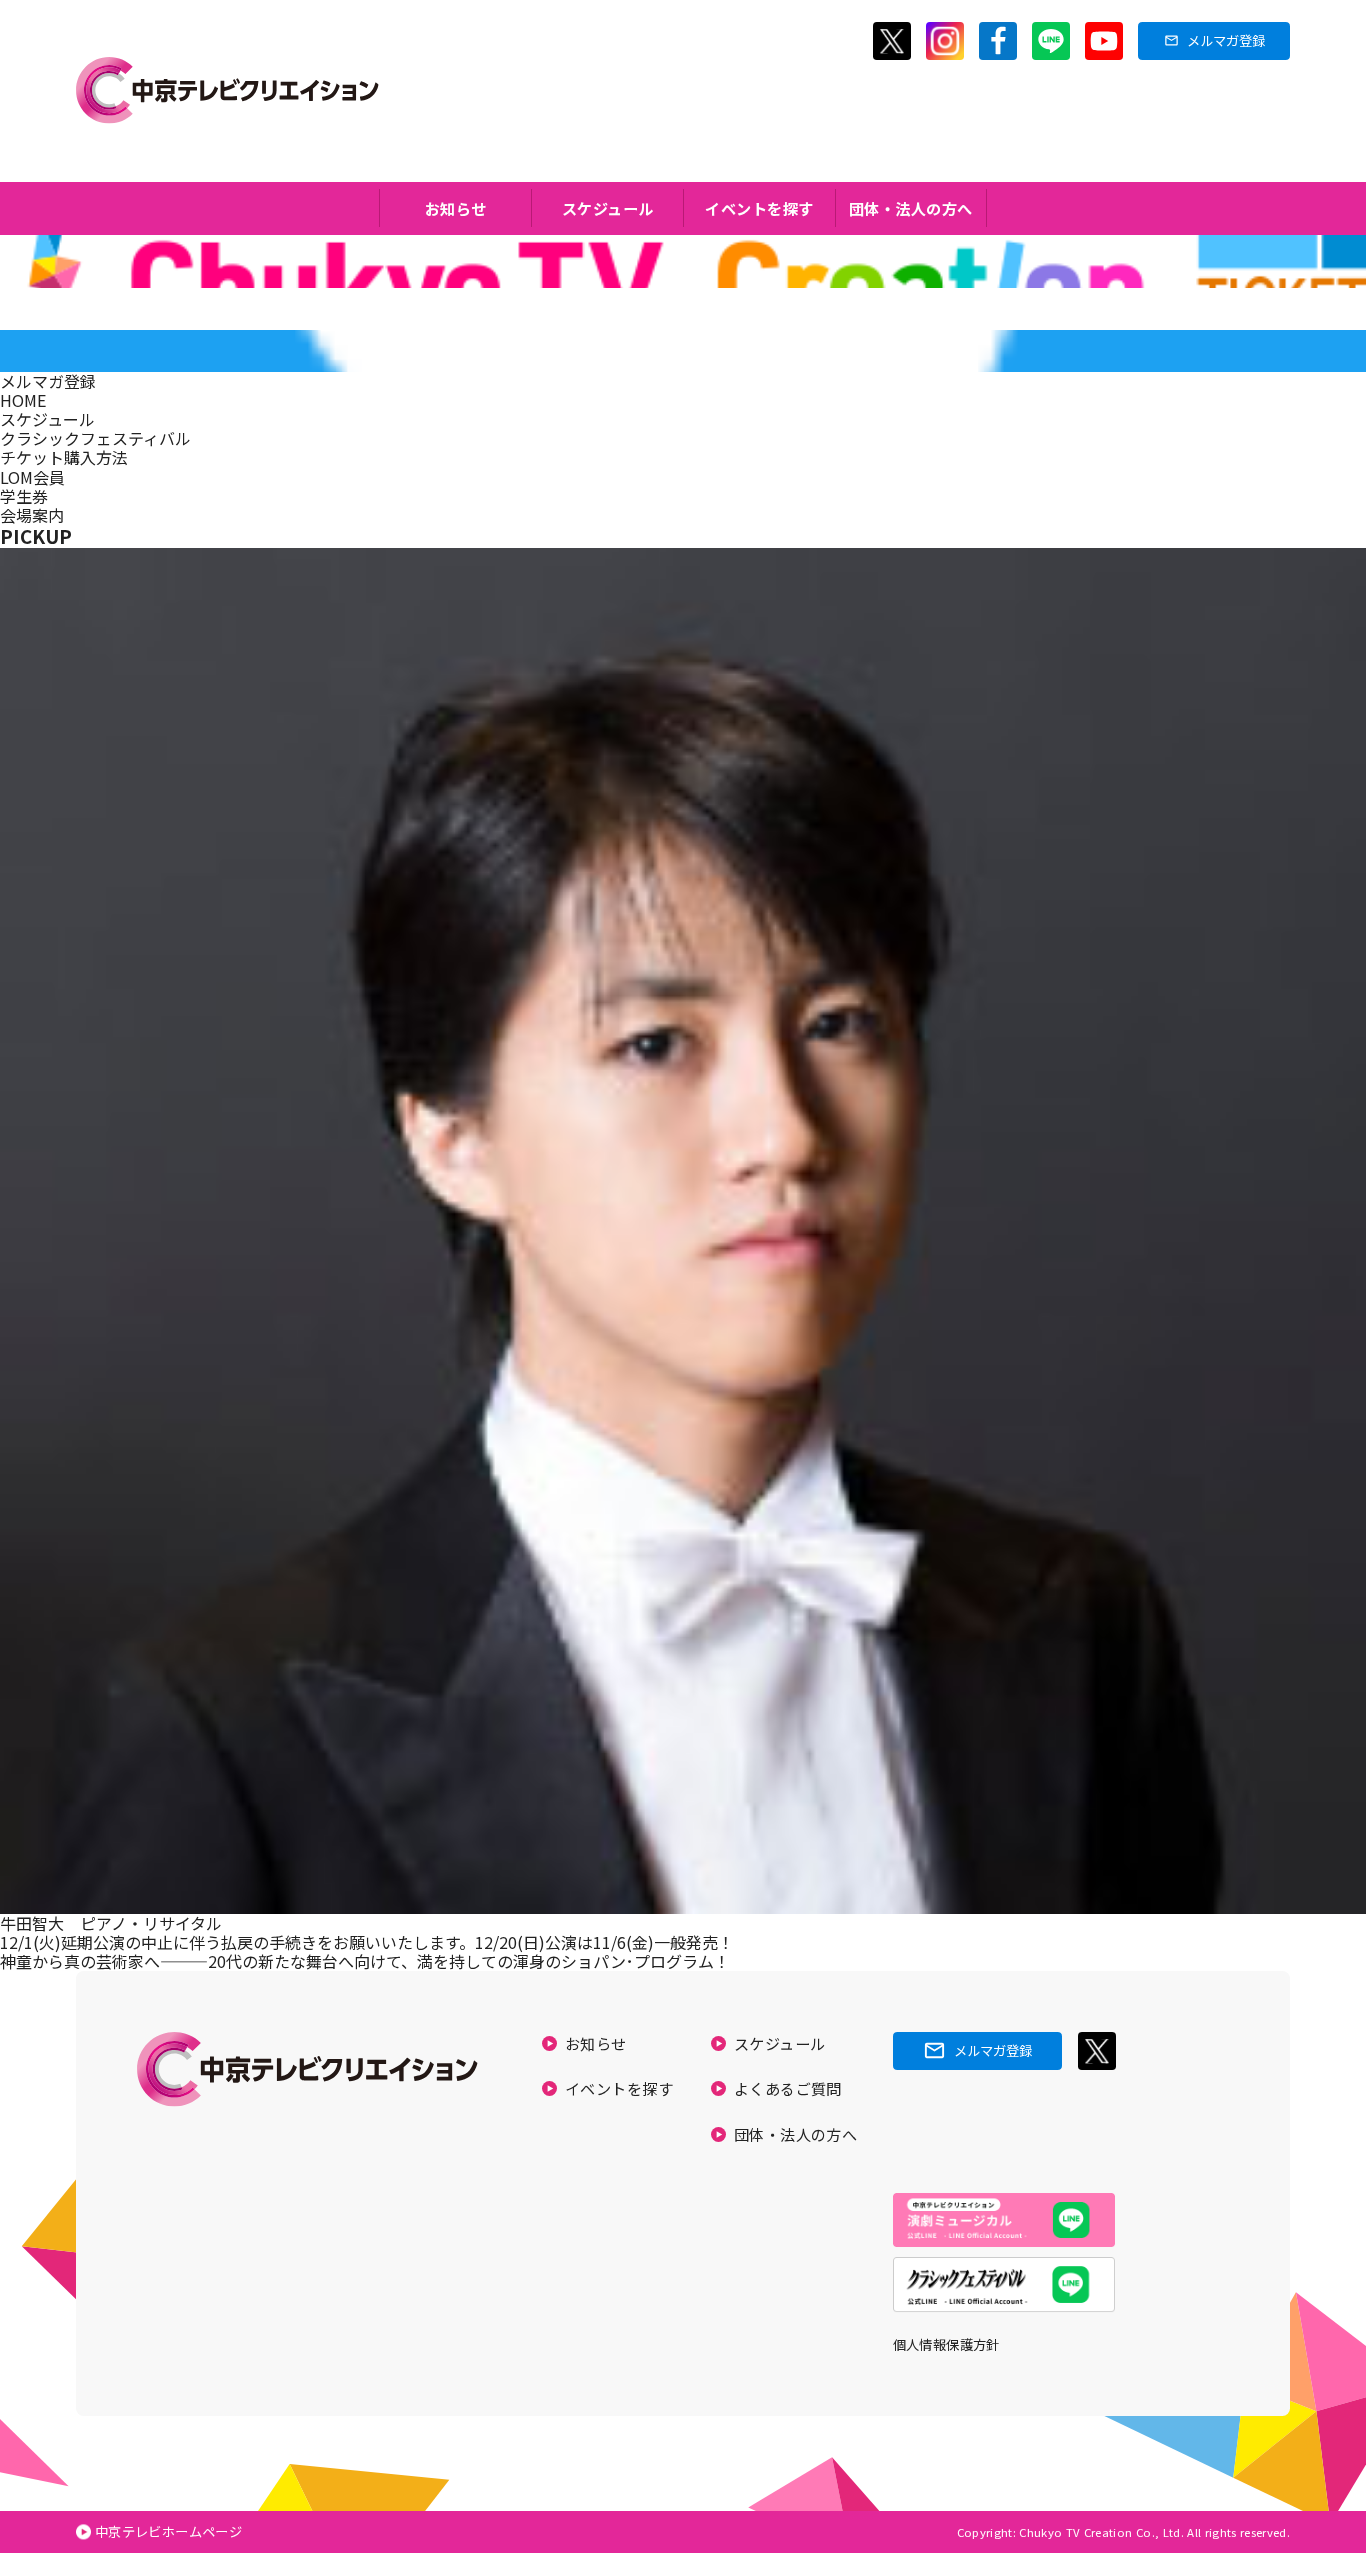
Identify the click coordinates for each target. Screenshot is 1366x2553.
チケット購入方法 (64, 457)
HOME (23, 400)
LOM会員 (32, 477)
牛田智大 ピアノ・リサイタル (111, 1923)
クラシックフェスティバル (95, 438)
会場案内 (32, 515)
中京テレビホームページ (168, 2531)
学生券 (24, 496)
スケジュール (608, 208)
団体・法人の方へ (911, 208)
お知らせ (456, 208)
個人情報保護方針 (946, 2344)
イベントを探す (759, 208)
